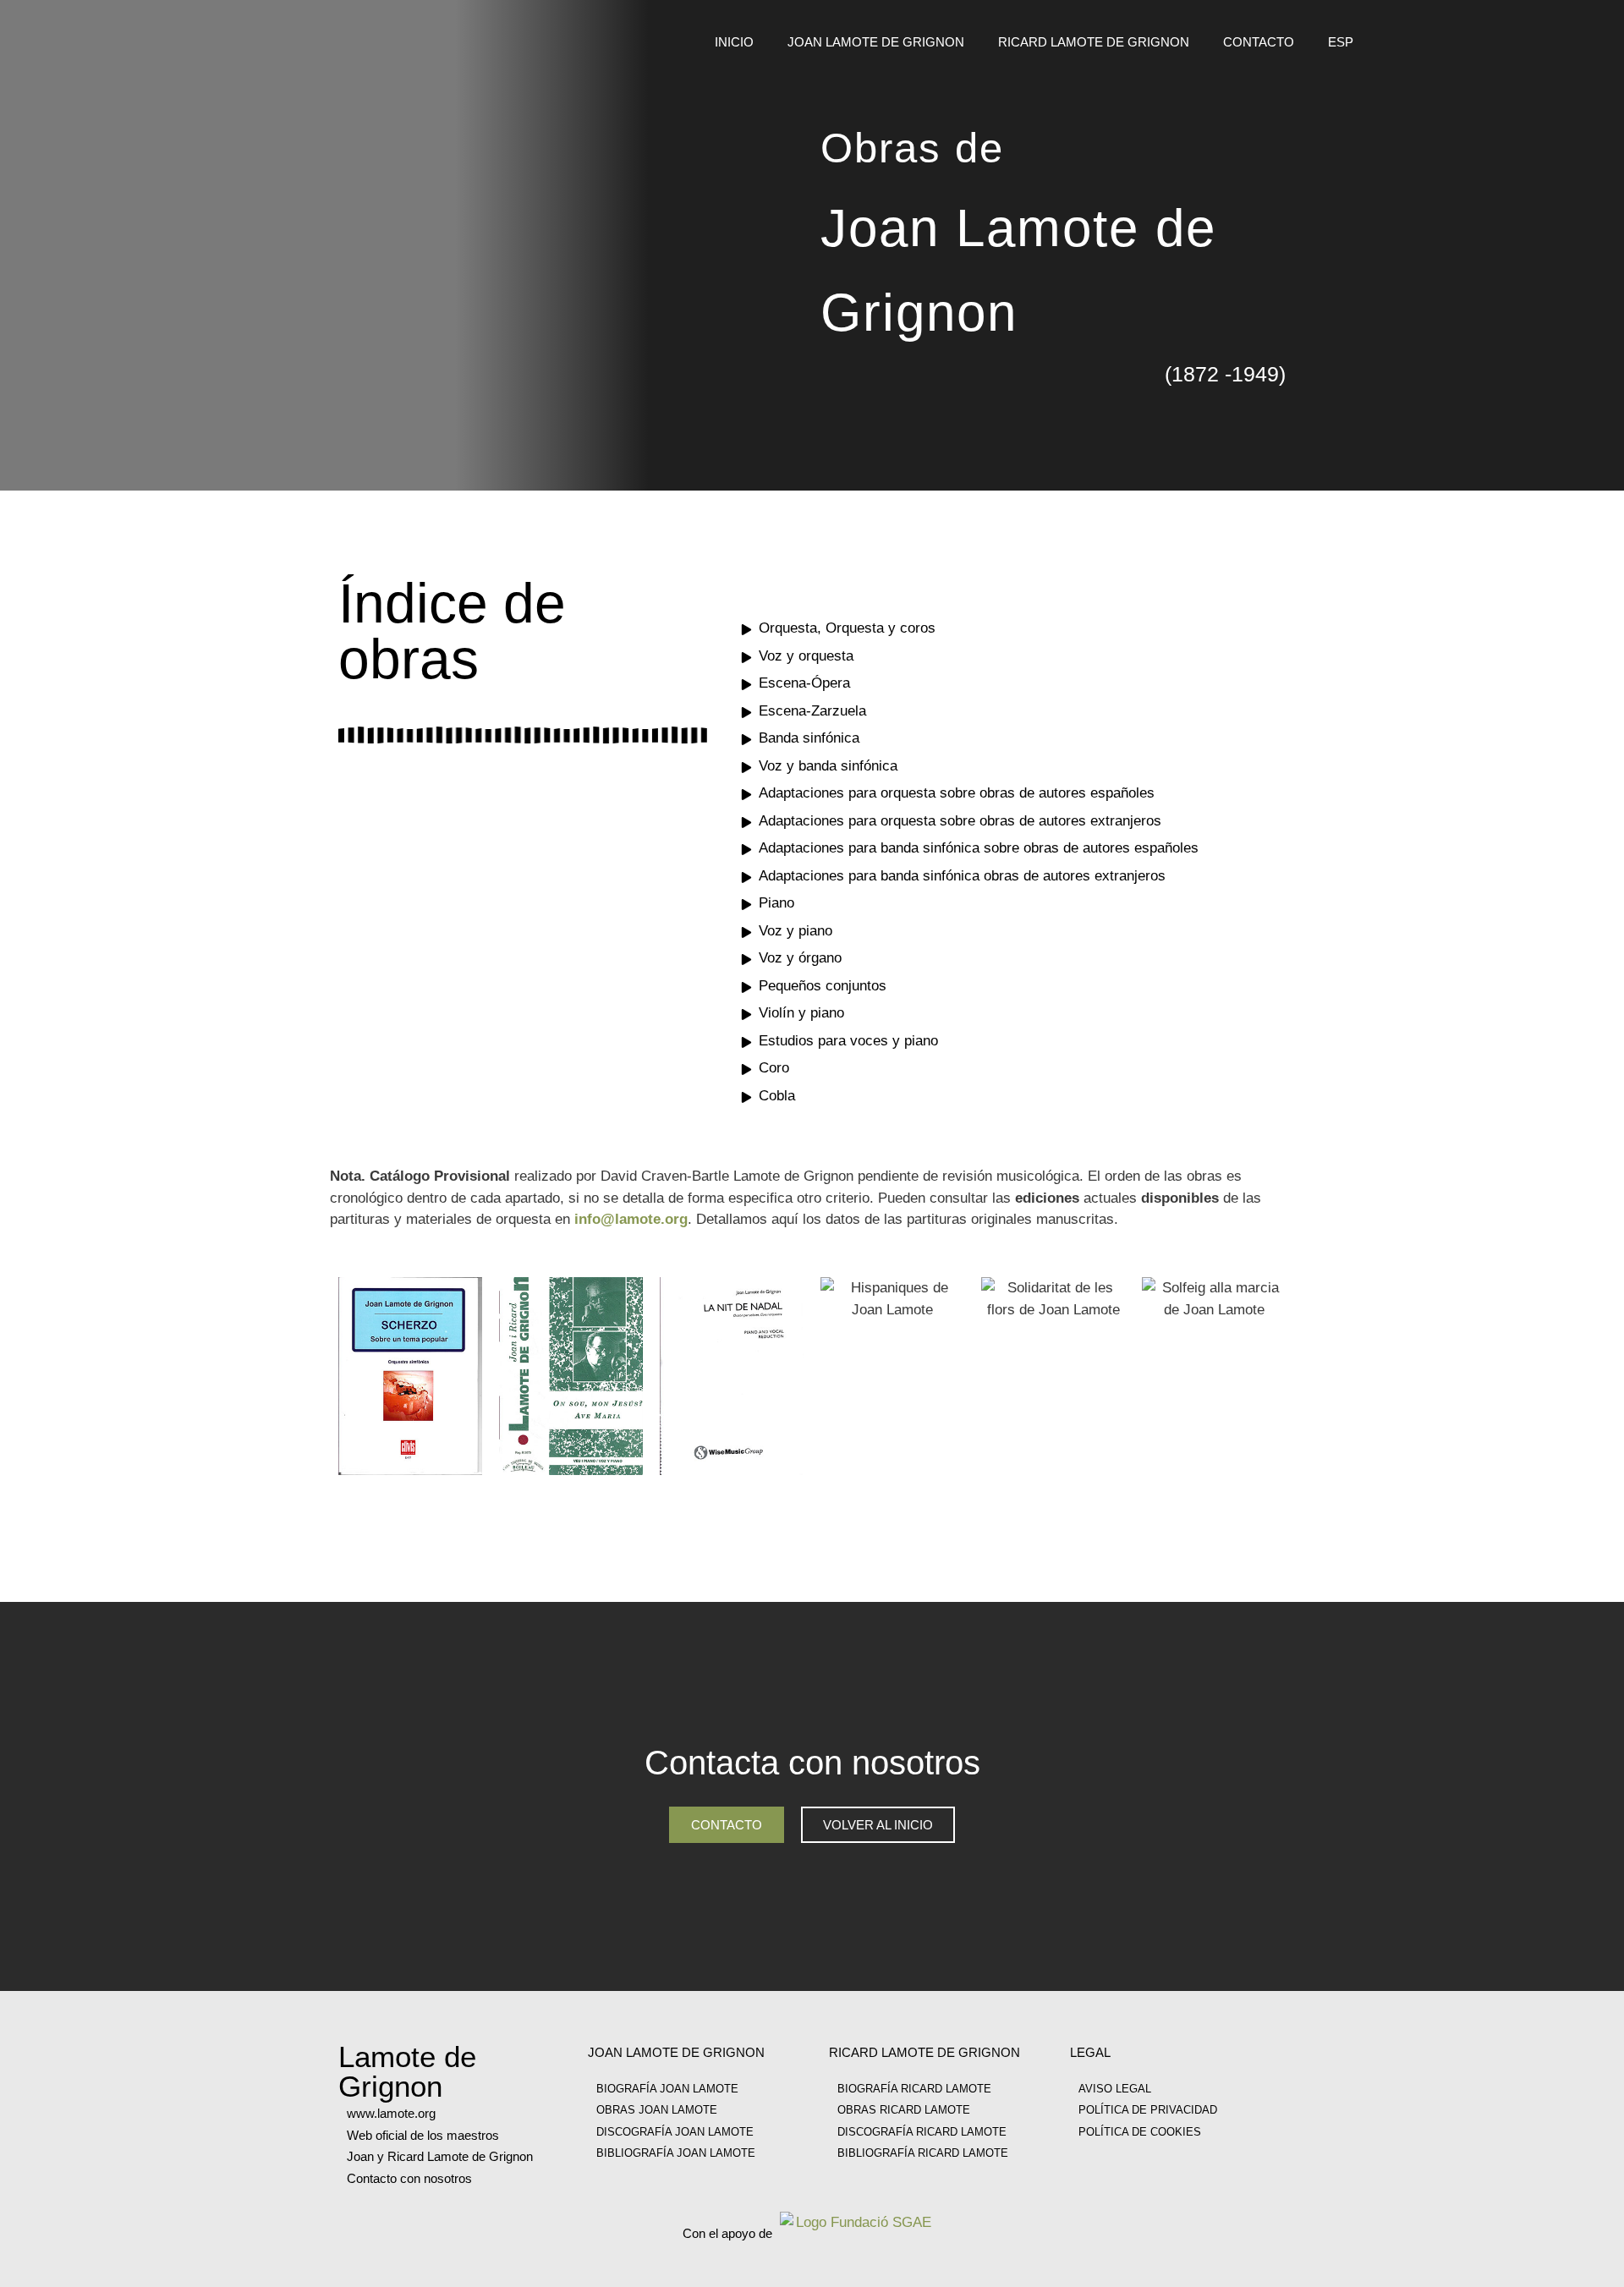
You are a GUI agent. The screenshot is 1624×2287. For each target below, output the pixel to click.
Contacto (1259, 42)
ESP (1341, 42)
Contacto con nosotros (409, 2178)
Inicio (734, 42)
